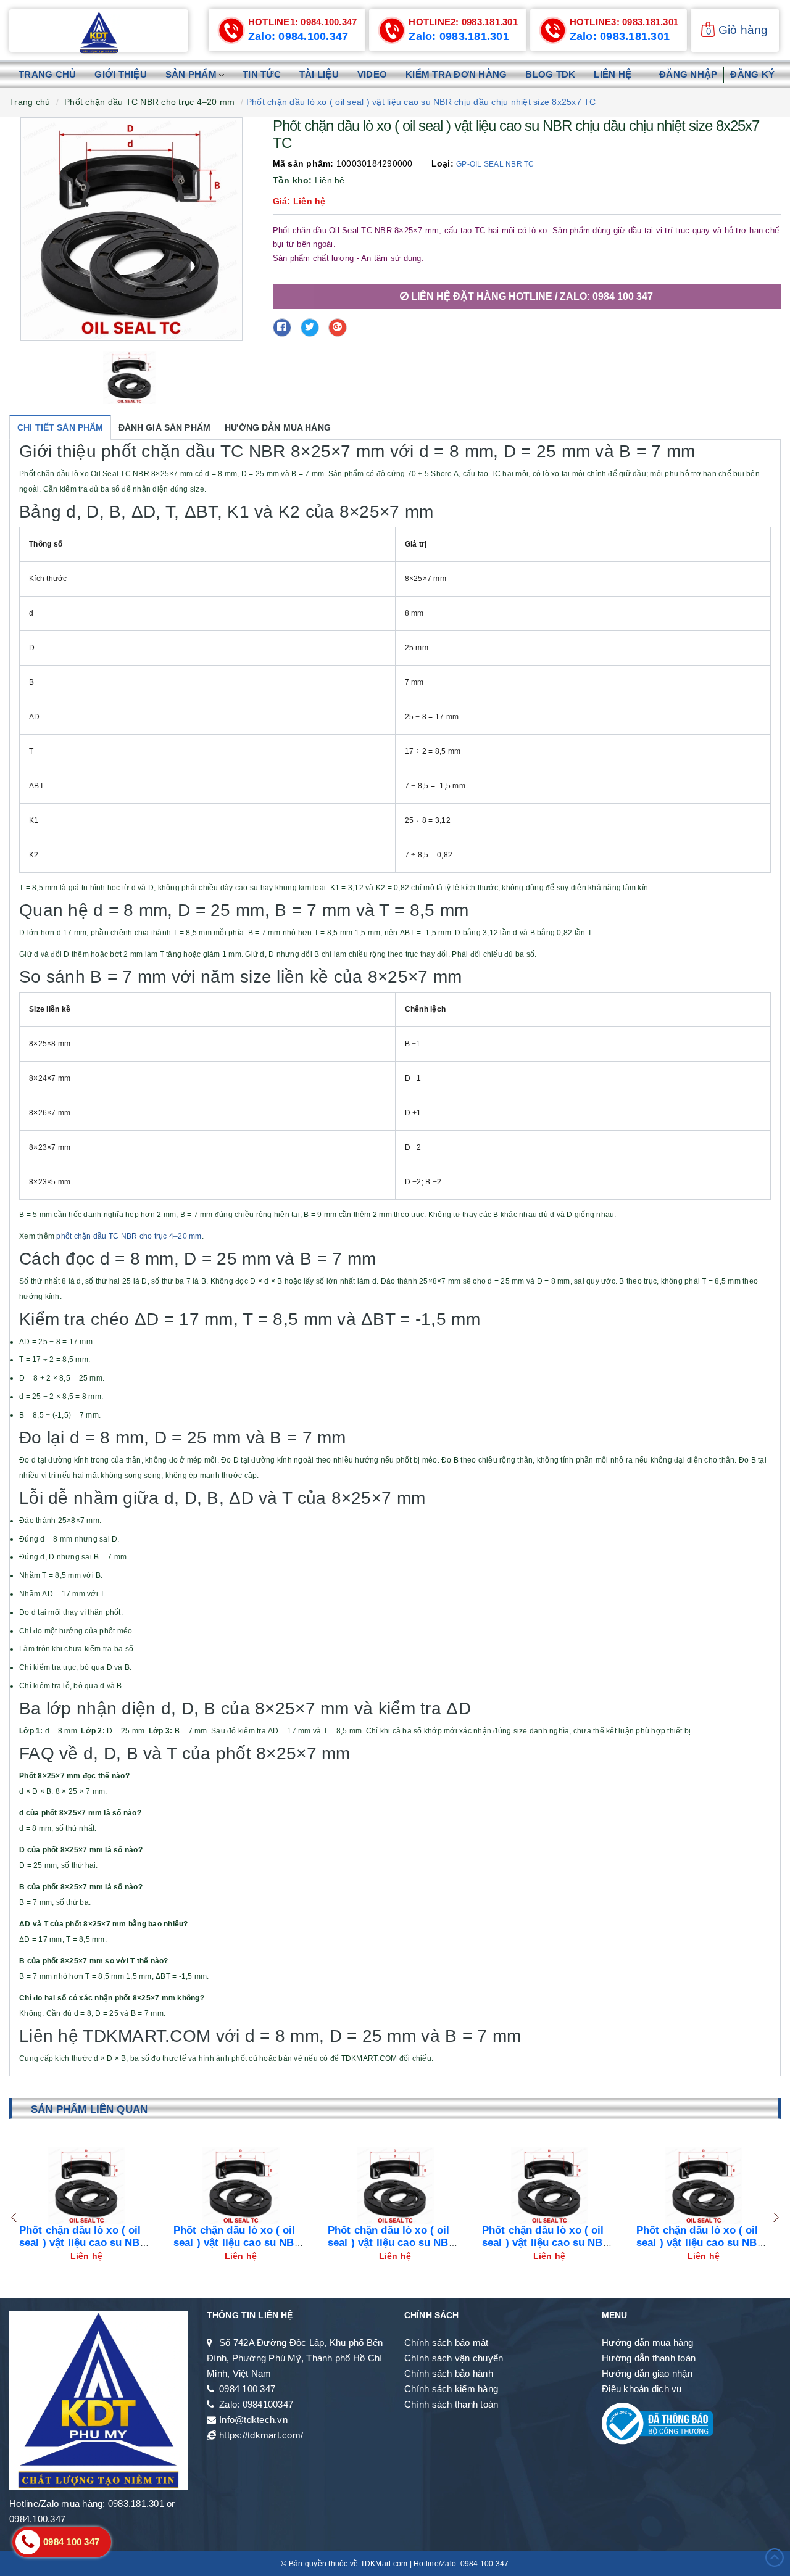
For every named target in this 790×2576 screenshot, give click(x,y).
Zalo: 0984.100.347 (298, 36)
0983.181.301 (463, 22)
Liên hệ (613, 74)
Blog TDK (550, 74)
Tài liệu (319, 74)
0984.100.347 (303, 22)
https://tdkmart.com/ (261, 2435)
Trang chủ (47, 74)
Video (372, 74)
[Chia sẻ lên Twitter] (310, 328)
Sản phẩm (192, 74)
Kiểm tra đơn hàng (456, 74)
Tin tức (262, 74)
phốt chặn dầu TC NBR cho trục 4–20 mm (129, 1236)
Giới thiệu (121, 74)
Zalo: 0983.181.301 (459, 36)
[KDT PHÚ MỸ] (99, 32)
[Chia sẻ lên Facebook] (282, 328)
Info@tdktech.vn (253, 2420)
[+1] (338, 328)
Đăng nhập (688, 74)
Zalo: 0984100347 (256, 2404)
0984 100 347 (247, 2389)
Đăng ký (752, 74)
